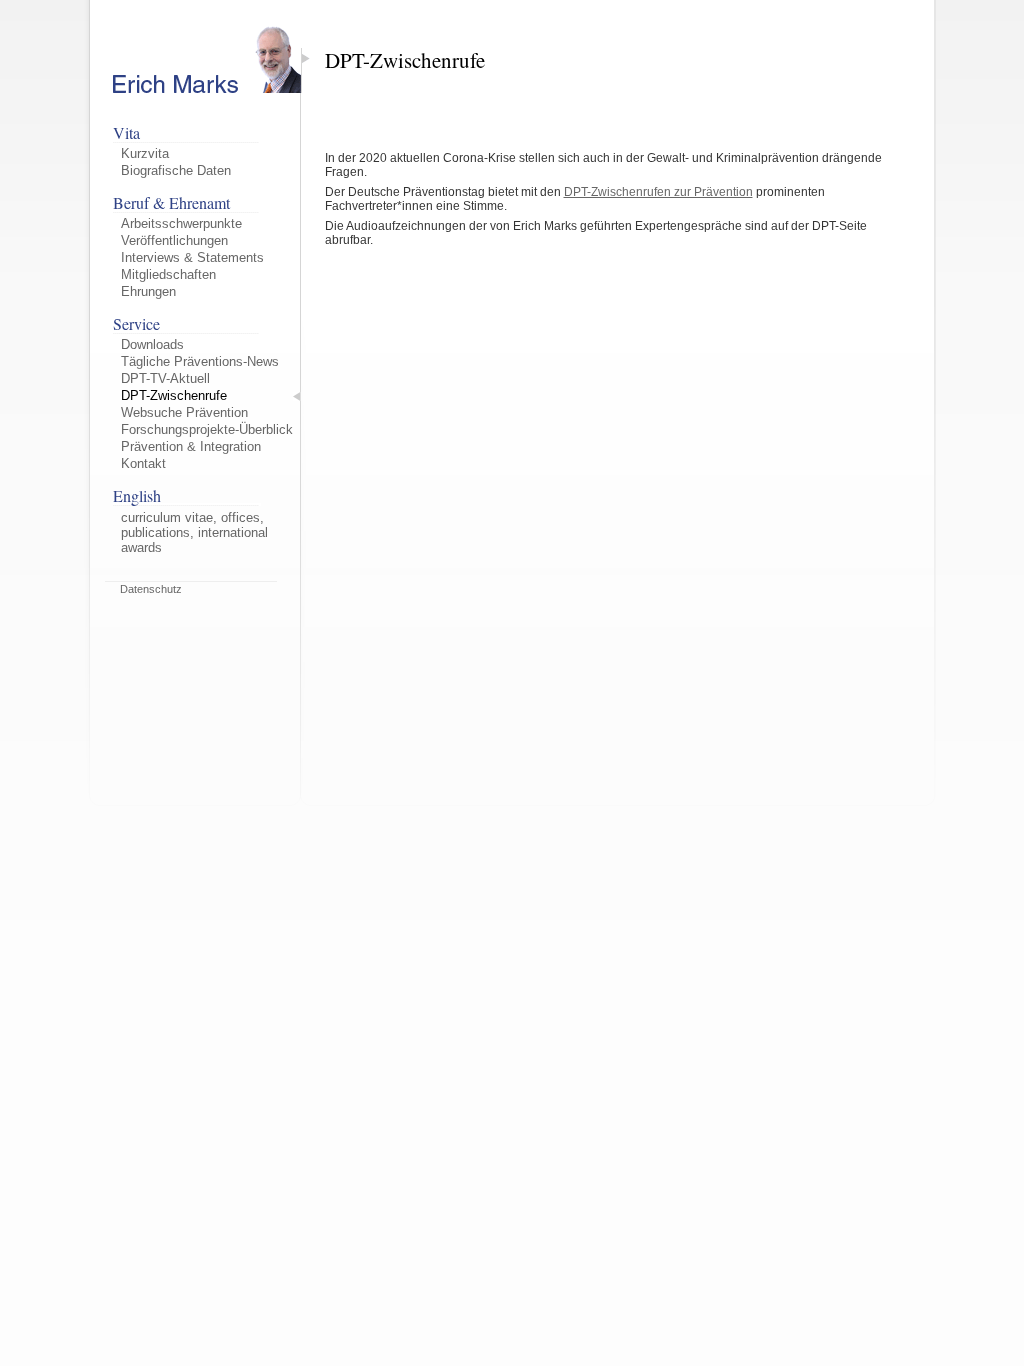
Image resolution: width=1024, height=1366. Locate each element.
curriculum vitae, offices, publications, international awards (194, 532)
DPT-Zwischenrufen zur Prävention (658, 192)
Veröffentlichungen (174, 240)
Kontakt (143, 463)
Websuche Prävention (184, 412)
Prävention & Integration (191, 446)
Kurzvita (145, 153)
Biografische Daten (176, 170)
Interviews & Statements (192, 257)
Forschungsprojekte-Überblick (207, 429)
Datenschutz (151, 589)
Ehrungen (148, 291)
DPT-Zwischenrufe (174, 395)
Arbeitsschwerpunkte (181, 223)
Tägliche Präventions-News (200, 361)
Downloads (152, 344)
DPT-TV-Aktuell (165, 378)
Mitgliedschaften (168, 274)
